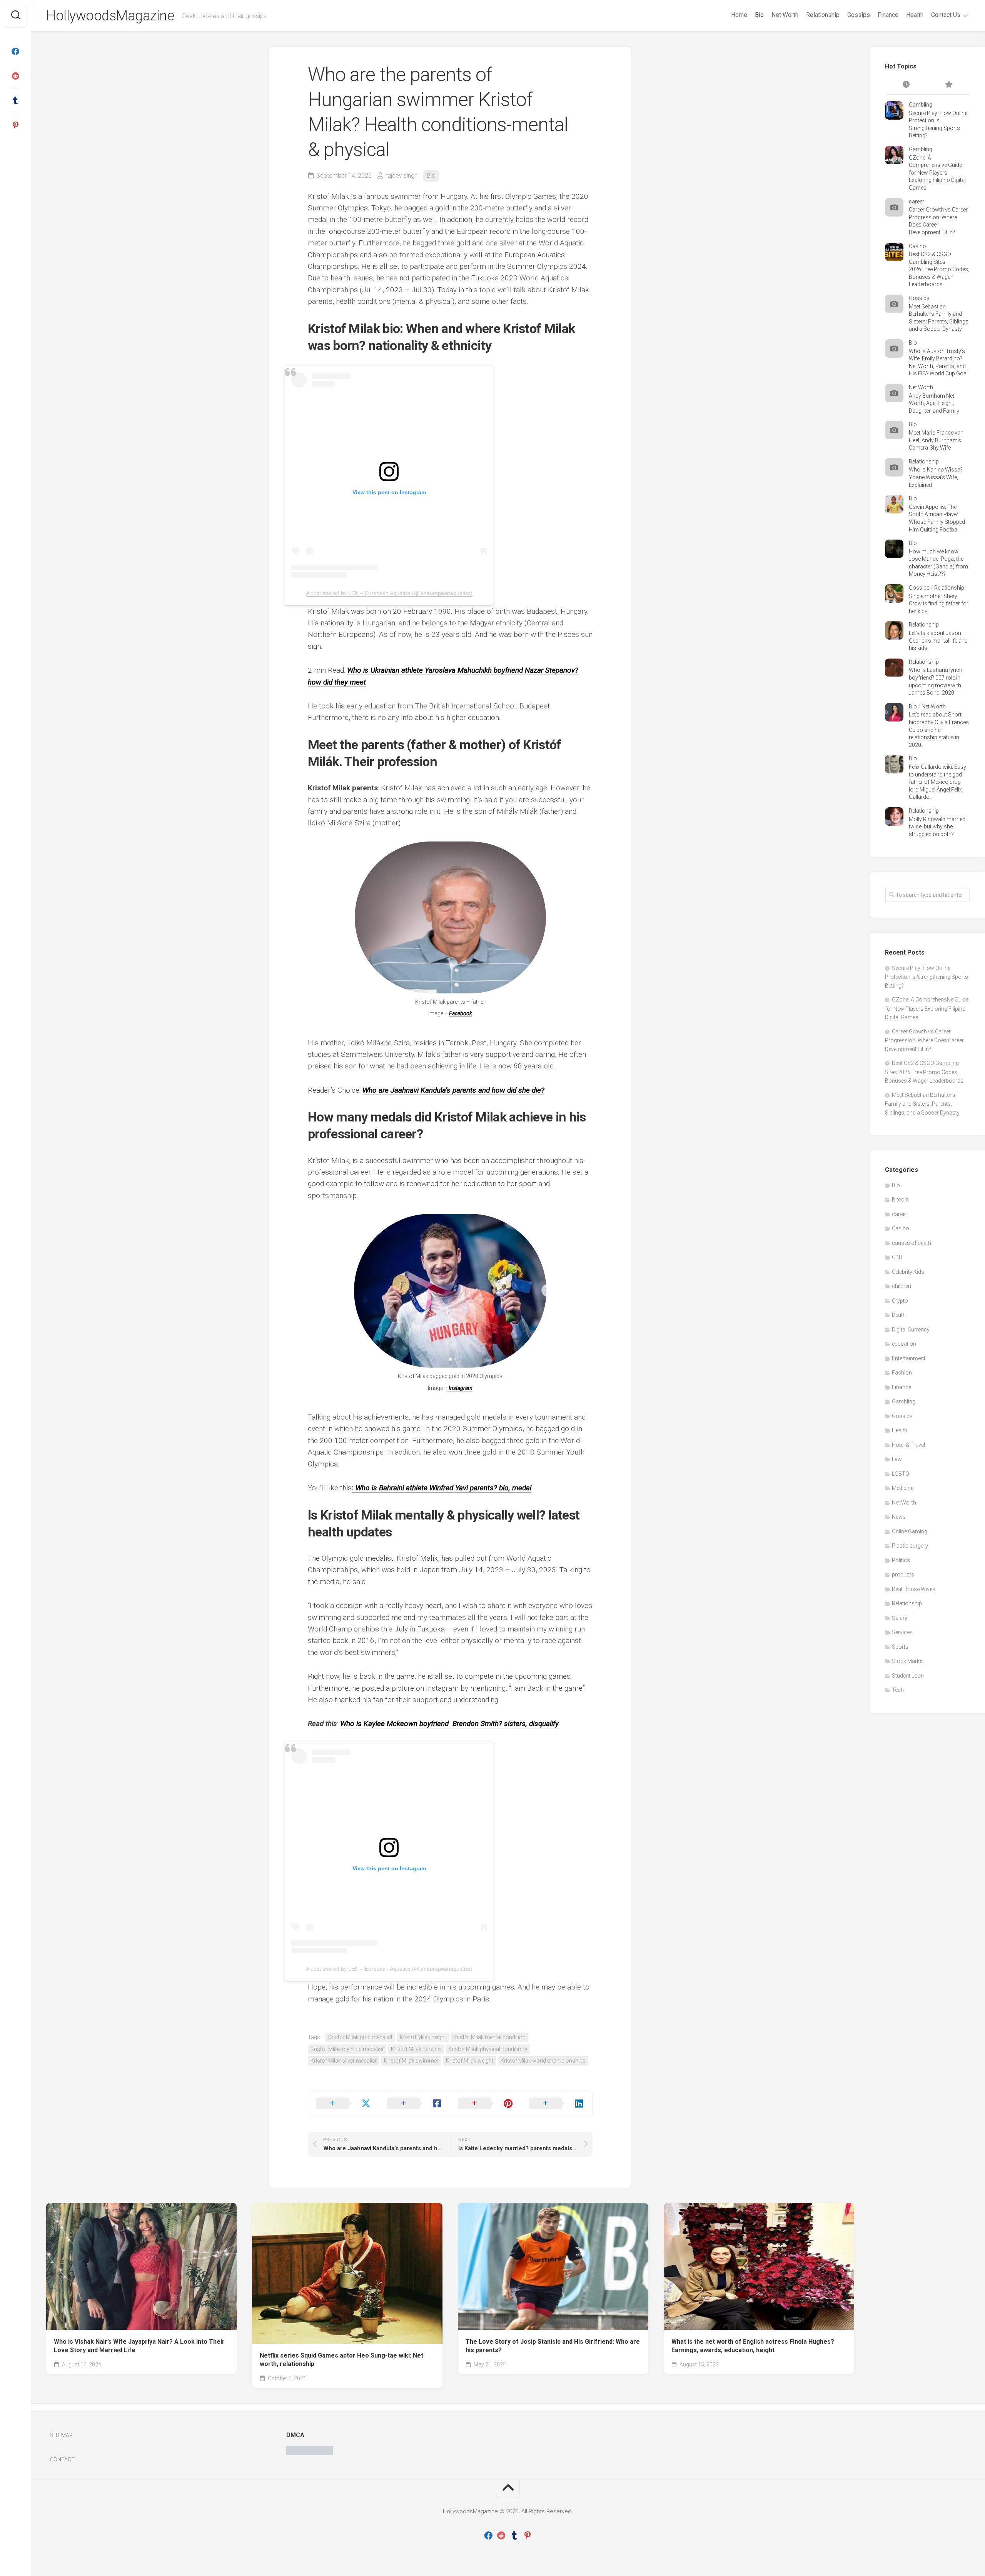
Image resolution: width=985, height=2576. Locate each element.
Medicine (903, 1488)
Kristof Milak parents (416, 2049)
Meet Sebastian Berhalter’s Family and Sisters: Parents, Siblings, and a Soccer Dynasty (922, 1104)
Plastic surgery (910, 1546)
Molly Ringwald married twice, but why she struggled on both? (937, 827)
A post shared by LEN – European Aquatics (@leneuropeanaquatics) (389, 593)
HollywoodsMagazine (110, 16)
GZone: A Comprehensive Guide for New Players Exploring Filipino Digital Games (937, 173)
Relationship (823, 15)
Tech (898, 1690)
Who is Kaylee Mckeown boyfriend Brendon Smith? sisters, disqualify (449, 1724)
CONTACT (62, 2459)
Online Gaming (910, 1531)
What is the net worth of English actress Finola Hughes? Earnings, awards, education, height (753, 2346)
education (904, 1344)
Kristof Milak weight (470, 2061)
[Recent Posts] (906, 85)
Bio (759, 15)
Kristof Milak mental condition (489, 2037)
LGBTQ (901, 1474)
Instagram (460, 1388)
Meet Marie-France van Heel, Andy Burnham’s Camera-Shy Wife (936, 440)
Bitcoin (900, 1200)
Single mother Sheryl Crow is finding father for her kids (939, 604)
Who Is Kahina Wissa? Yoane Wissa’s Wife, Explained (936, 477)
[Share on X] (344, 2104)
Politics (901, 1560)
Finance (888, 15)
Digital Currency (911, 1330)
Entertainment (909, 1358)
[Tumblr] (15, 101)
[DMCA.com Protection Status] (310, 2453)
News (899, 1517)
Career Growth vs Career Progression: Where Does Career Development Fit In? (924, 1040)
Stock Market (908, 1661)
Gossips (859, 15)
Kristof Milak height (423, 2037)
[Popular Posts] (948, 85)
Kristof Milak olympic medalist (347, 2049)
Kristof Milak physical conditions (488, 2049)
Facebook (461, 1013)
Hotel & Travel (908, 1445)
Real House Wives (914, 1589)
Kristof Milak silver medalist (344, 2061)
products (903, 1575)
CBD (897, 1257)
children (902, 1286)
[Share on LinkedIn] (557, 2104)
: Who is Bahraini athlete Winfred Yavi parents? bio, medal (442, 1488)
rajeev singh (402, 176)
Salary (900, 1618)
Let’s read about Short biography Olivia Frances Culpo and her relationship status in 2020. (939, 730)
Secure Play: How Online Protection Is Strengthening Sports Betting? (927, 977)
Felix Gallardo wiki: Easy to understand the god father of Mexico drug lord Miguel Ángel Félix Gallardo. (937, 782)
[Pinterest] (15, 125)
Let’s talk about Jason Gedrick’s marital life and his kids (938, 641)
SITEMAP (61, 2435)
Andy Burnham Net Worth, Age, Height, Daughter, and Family (934, 403)
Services (902, 1632)
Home (739, 15)
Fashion (902, 1373)
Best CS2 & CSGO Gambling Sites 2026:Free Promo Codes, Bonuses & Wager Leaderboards (939, 269)
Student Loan (908, 1676)
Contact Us (946, 15)
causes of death (912, 1243)
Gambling (921, 105)
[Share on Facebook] (415, 2104)
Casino (917, 246)
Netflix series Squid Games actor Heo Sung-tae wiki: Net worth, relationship (341, 2360)
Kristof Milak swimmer (411, 2061)
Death (899, 1315)
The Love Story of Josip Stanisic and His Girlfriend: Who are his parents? (553, 2346)
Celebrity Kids (908, 1272)
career (917, 202)
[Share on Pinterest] (486, 2104)
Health (915, 15)
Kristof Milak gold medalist (360, 2037)
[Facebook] (15, 52)
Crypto (900, 1301)
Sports (900, 1647)
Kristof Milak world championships (543, 2061)
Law (897, 1459)
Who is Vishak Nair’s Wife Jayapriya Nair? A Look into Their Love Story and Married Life (139, 2346)
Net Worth (785, 15)
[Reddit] (15, 76)
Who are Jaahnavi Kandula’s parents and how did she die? (453, 1090)
